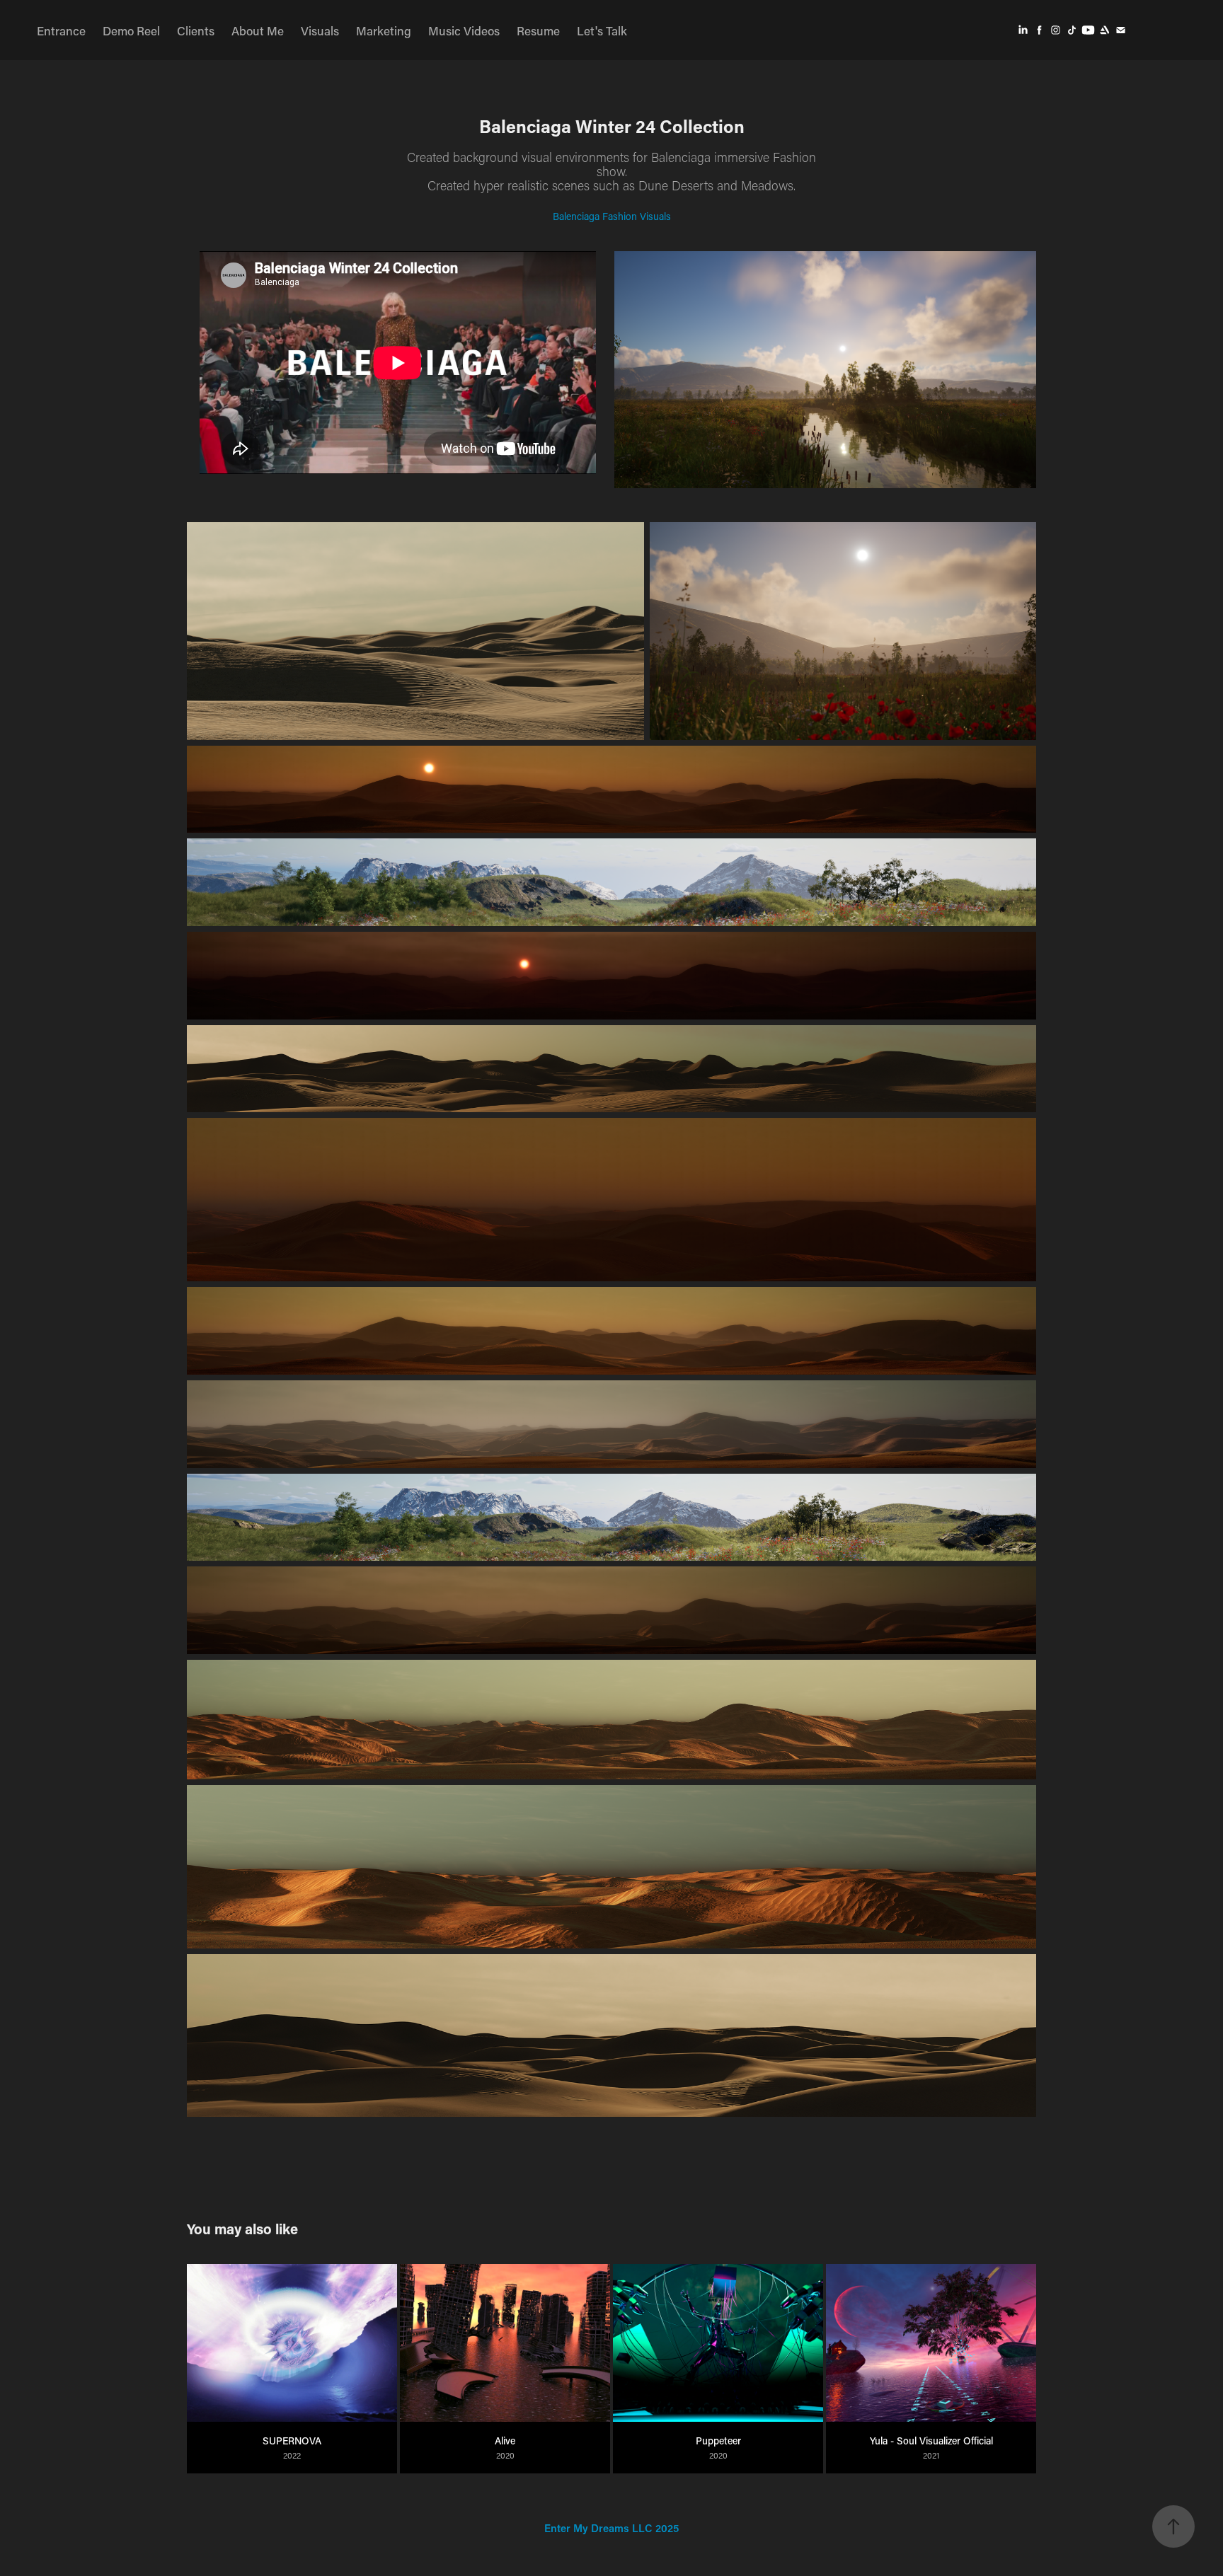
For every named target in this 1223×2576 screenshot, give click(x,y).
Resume (538, 30)
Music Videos (464, 30)
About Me (258, 30)
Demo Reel (131, 30)
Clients (196, 30)
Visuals (320, 30)
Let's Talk (602, 30)
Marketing (384, 30)
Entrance (61, 30)
